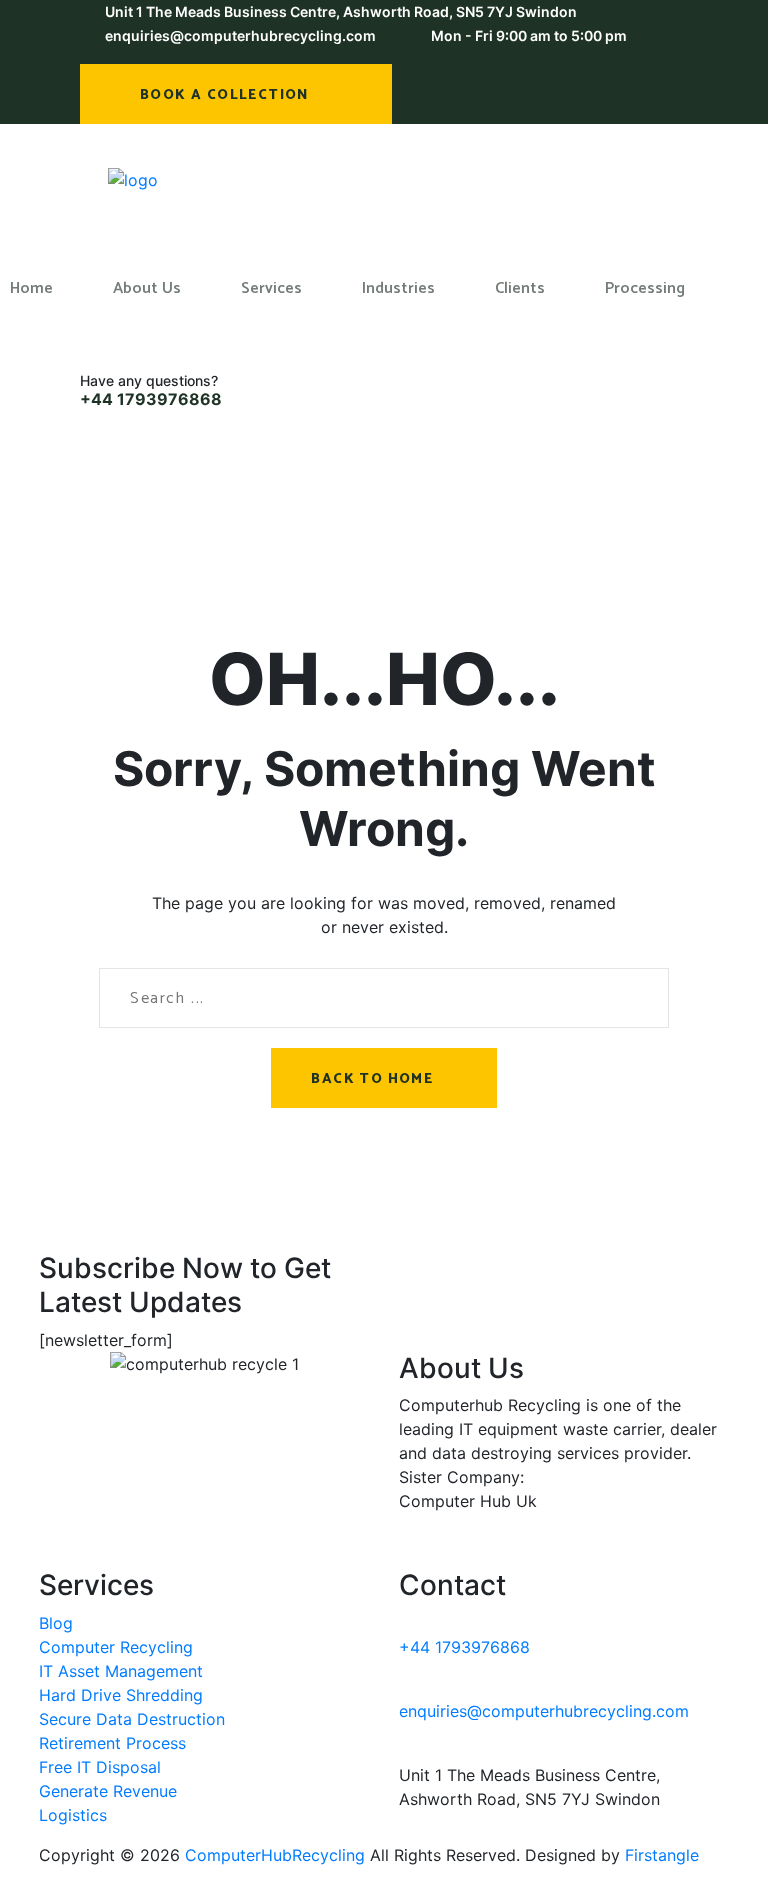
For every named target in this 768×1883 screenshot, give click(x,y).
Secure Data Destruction (132, 1719)
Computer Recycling (116, 1647)
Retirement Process (112, 1743)
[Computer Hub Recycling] (133, 179)
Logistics (73, 1815)
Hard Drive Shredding (121, 1695)
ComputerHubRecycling (275, 1855)
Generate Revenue (108, 1791)
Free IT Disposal (100, 1767)
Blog (56, 1623)
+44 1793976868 (151, 399)
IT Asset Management (121, 1671)
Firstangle (662, 1855)
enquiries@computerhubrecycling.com (240, 35)
